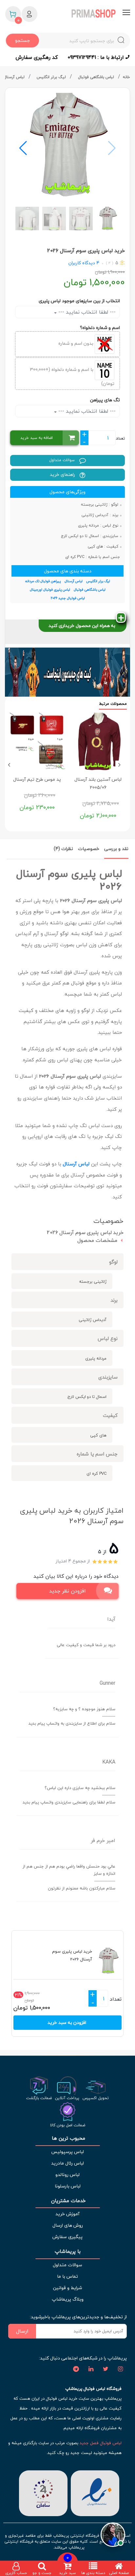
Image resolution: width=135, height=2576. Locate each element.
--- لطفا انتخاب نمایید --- (86, 312)
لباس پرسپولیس (67, 2152)
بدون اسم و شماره (77, 344)
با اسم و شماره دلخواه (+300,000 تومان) (72, 376)
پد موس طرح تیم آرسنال (37, 779)
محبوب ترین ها (68, 2138)
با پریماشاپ (68, 2251)
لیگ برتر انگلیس (52, 77)
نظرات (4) (63, 849)
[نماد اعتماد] (95, 2492)
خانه (126, 77)
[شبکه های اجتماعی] (120, 2369)
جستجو (22, 40)
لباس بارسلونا (68, 2186)
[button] (23, 148)
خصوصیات (89, 849)
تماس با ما (67, 2276)
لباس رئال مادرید (67, 2163)
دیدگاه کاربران (82, 263)
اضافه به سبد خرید (37, 438)
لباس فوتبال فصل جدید (101, 2443)
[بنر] (67, 672)
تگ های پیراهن (105, 400)
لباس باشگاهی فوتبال (97, 77)
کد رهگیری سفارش (37, 57)
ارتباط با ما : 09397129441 (96, 57)
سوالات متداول (63, 460)
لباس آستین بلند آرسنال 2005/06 (98, 783)
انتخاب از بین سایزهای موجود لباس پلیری (79, 301)
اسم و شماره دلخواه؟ (100, 328)
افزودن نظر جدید (67, 1591)
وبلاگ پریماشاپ (68, 2299)
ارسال (22, 2331)
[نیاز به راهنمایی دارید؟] (113, 2534)
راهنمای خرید (63, 474)
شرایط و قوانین (67, 2288)
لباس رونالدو (67, 2175)
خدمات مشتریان (68, 2201)
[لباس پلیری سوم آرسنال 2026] (67, 145)
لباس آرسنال (15, 77)
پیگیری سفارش (67, 2237)
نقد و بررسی (116, 849)
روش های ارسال (68, 2225)
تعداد (120, 438)
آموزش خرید (67, 2214)
